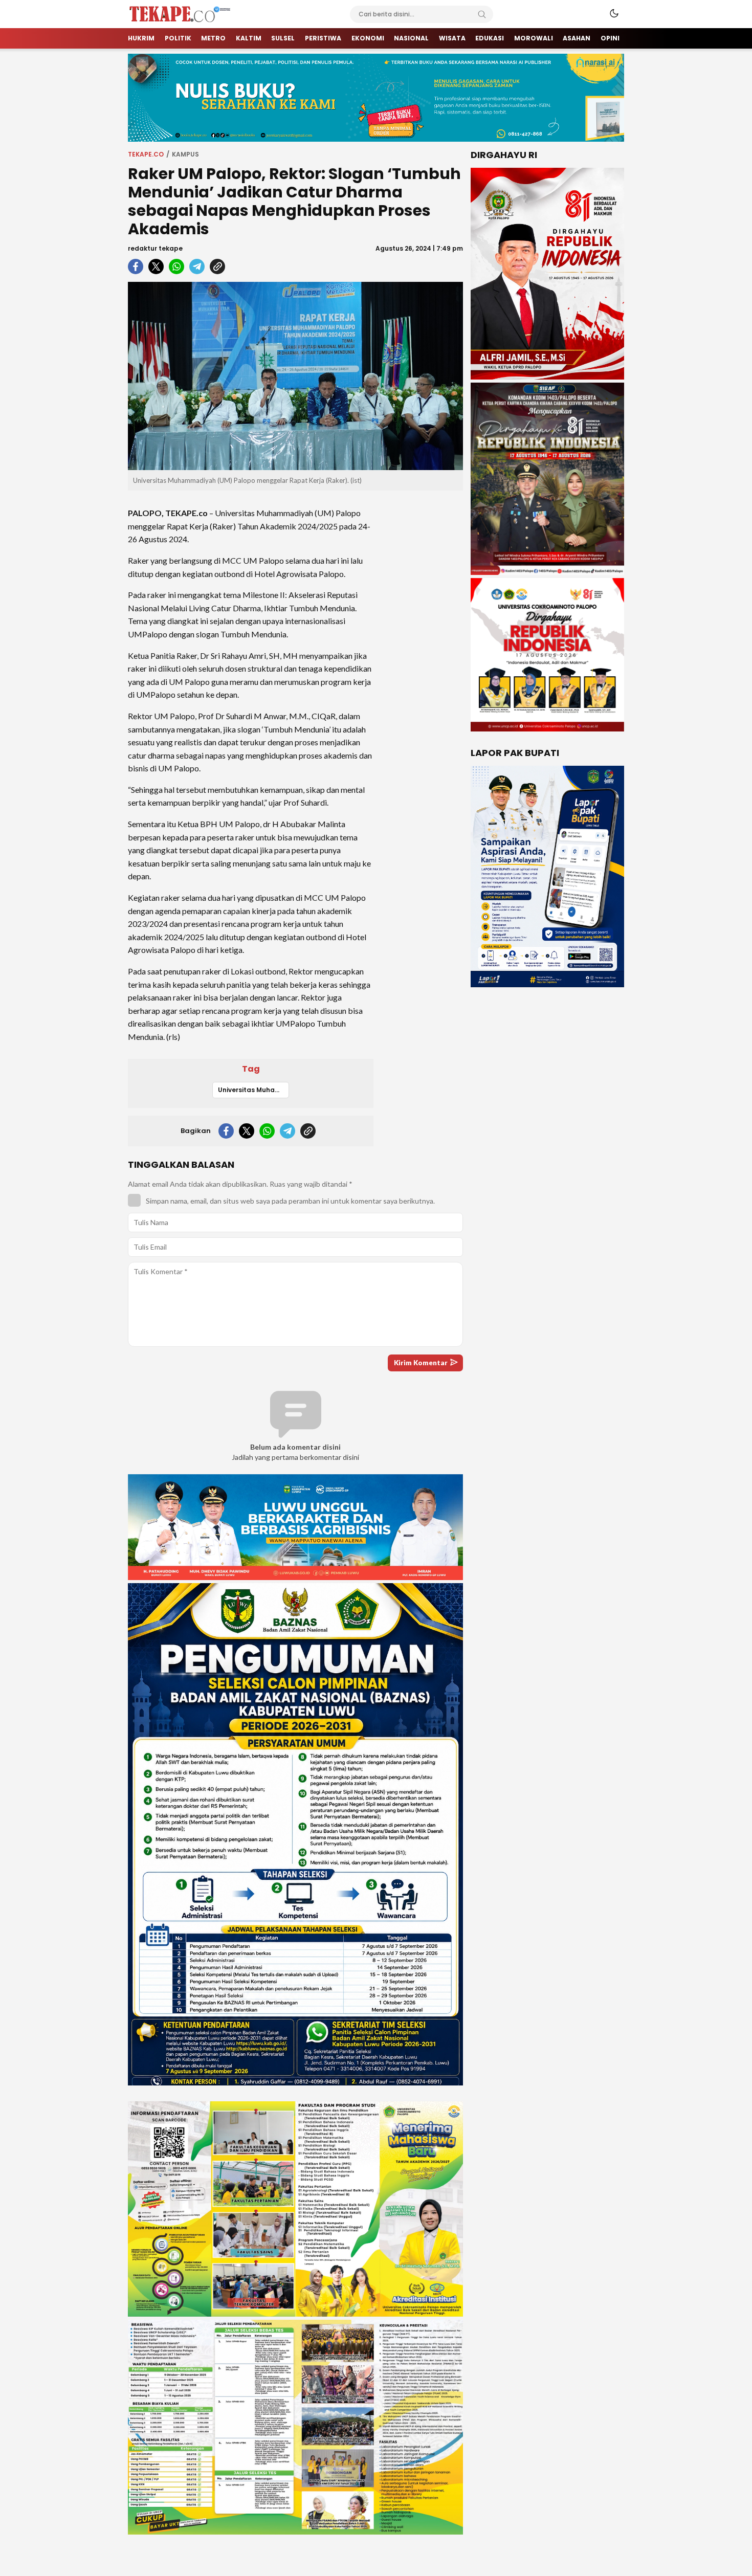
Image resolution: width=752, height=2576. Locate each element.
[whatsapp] (176, 267)
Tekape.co (146, 154)
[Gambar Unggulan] (295, 376)
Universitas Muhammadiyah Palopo (253, 1090)
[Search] (482, 14)
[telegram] (197, 267)
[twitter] (156, 267)
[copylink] (217, 267)
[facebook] (136, 267)
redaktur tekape (155, 248)
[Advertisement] (422, 652)
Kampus (185, 154)
